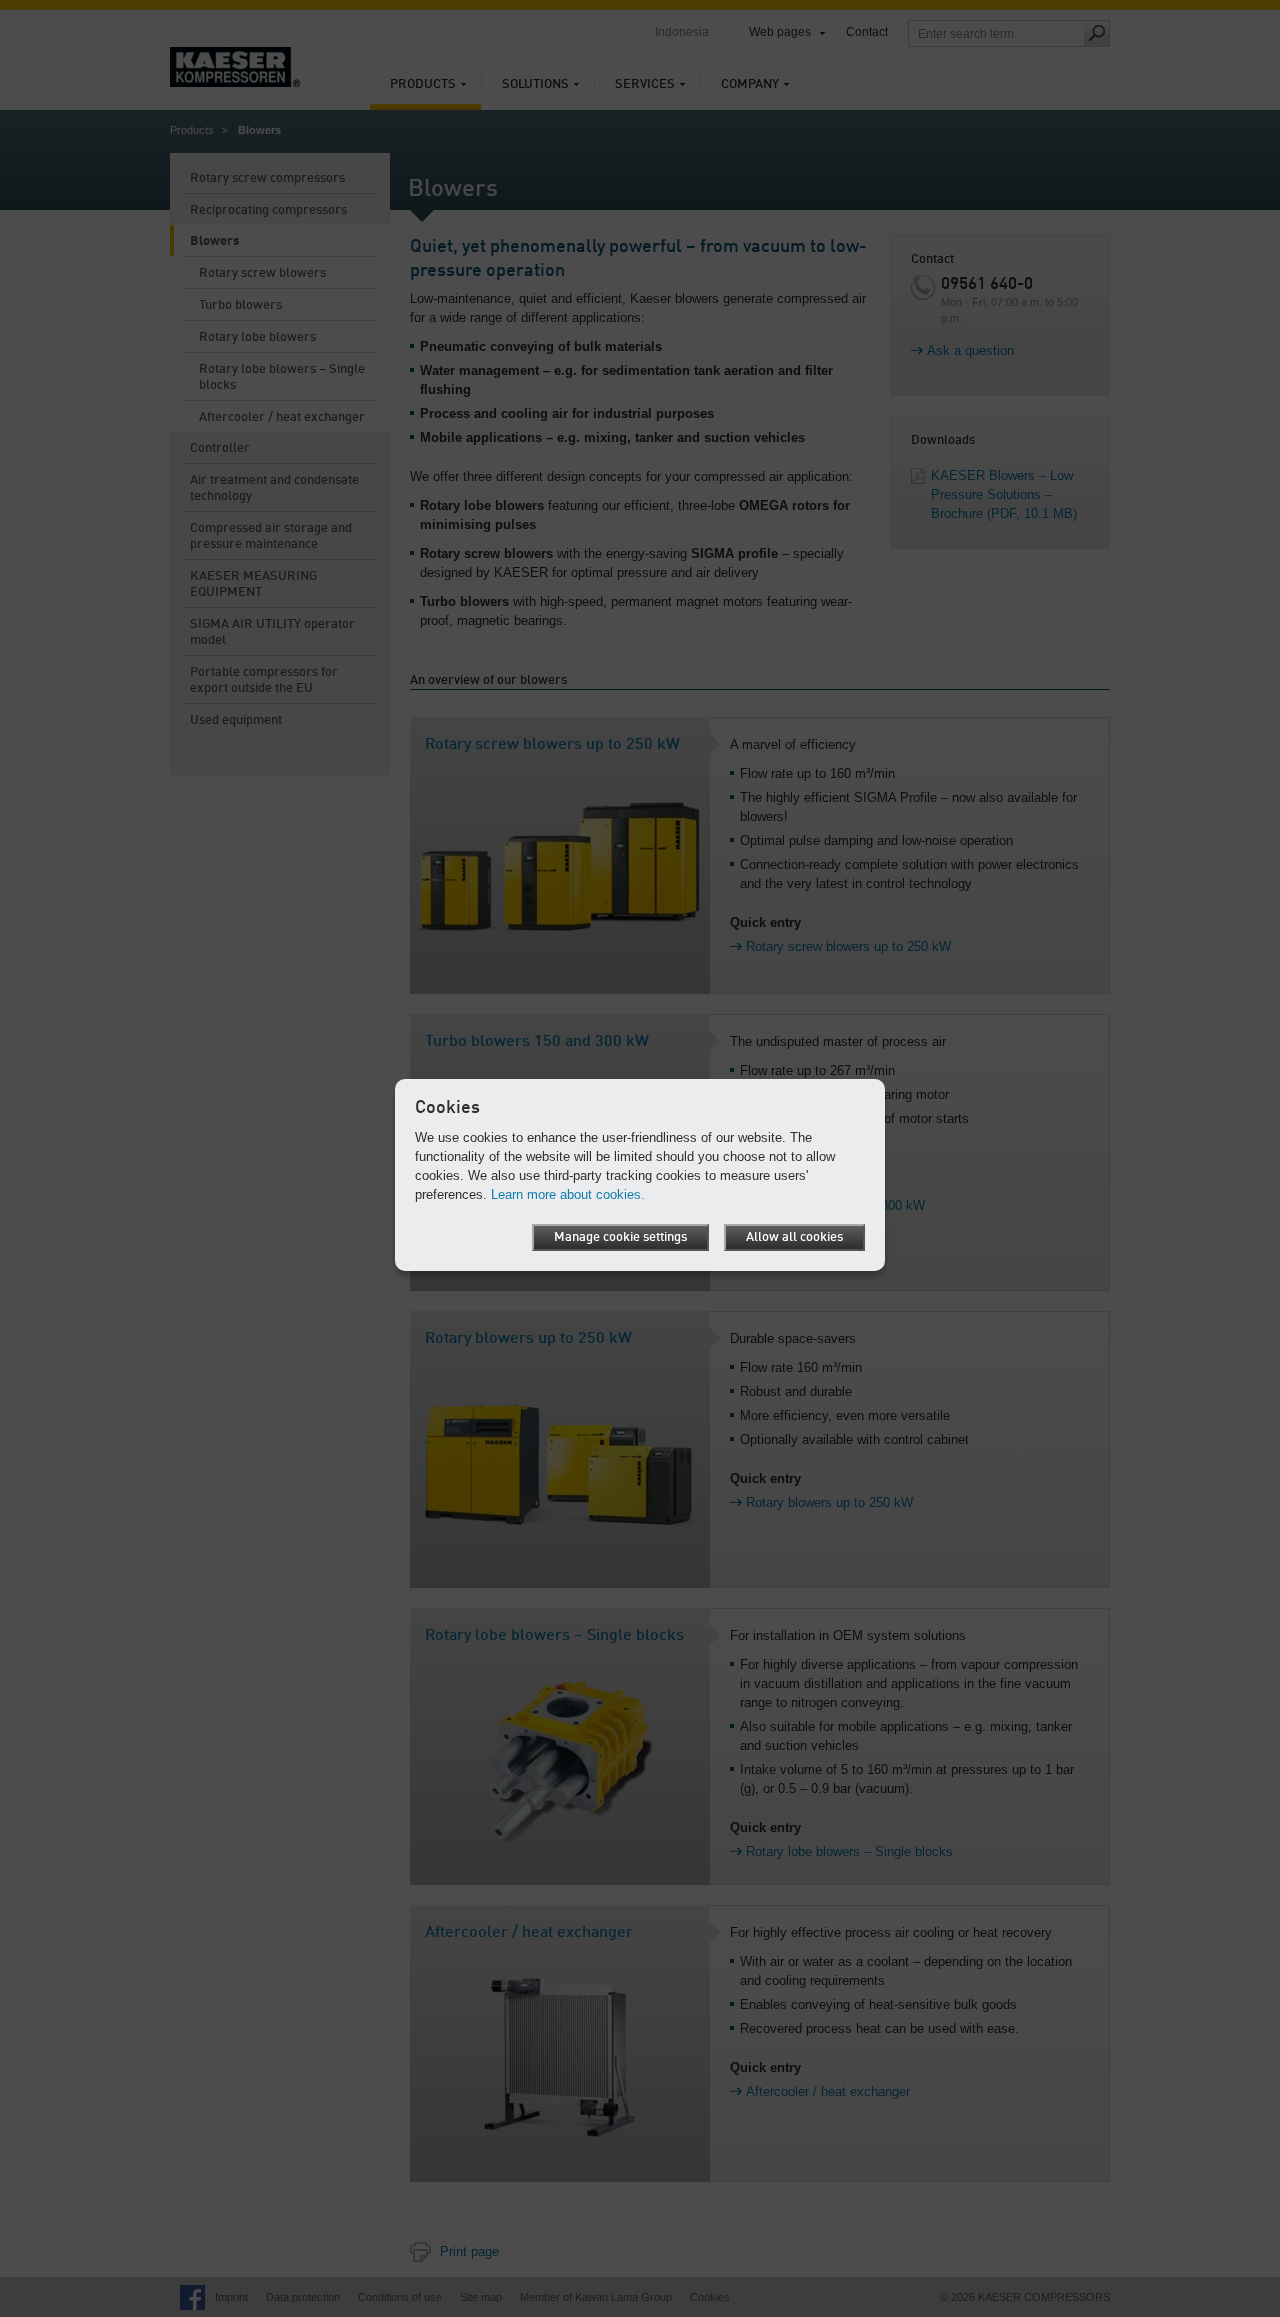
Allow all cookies (794, 1237)
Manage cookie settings (620, 1237)
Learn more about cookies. (568, 1194)
